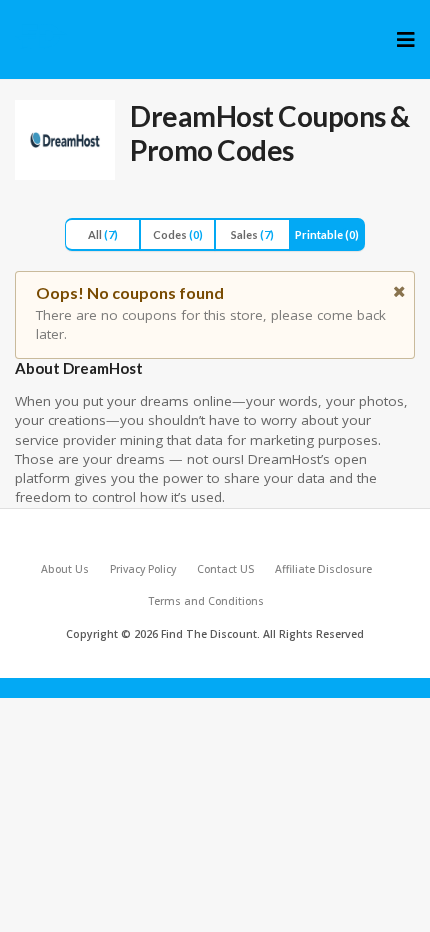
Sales (252, 234)
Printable (327, 234)
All (103, 234)
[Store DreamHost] (65, 140)
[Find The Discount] (42, 36)
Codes (178, 234)
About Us (65, 569)
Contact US (225, 569)
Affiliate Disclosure (323, 569)
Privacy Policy (143, 569)
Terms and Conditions (206, 601)
